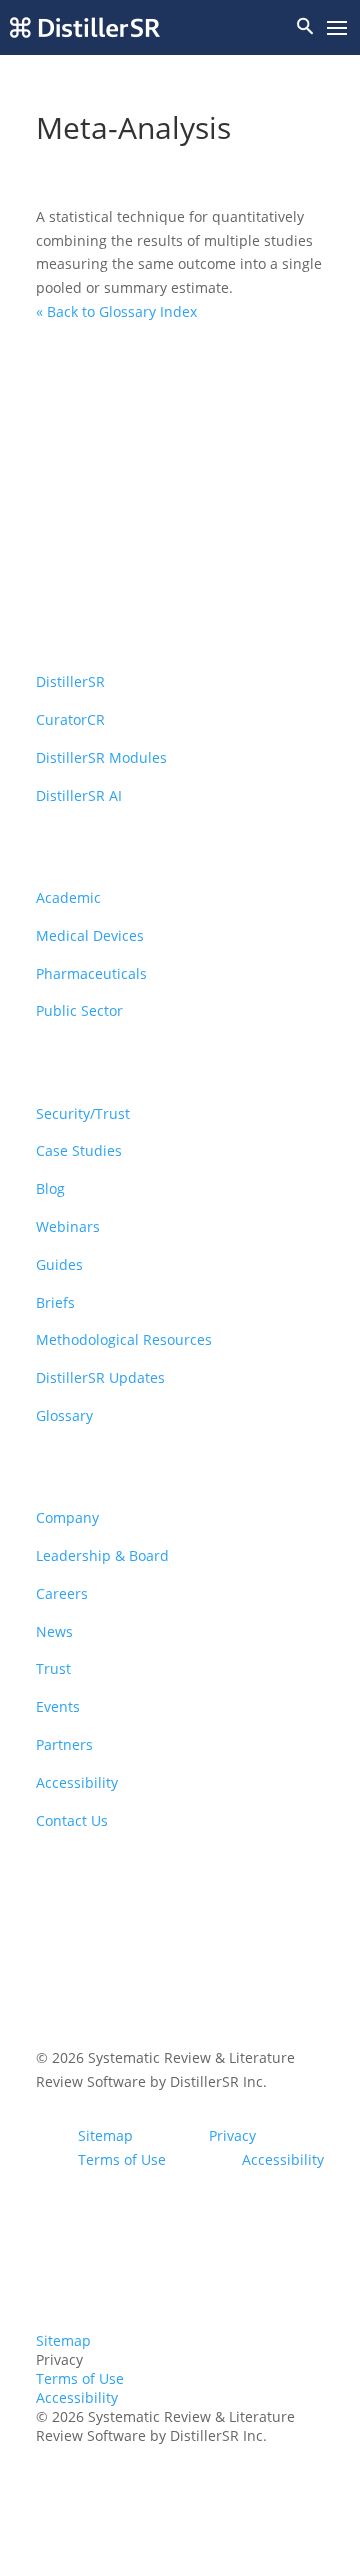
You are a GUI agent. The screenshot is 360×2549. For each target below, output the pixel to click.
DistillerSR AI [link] (79, 795)
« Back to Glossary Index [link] (116, 311)
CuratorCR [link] (70, 719)
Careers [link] (62, 1593)
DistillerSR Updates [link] (100, 1377)
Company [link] (67, 1517)
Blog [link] (50, 1188)
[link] (85, 27)
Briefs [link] (55, 1302)
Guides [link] (59, 1264)
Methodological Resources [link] (124, 1339)
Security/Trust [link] (83, 1113)
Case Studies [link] (79, 1150)
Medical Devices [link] (90, 935)
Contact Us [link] (72, 1820)
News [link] (54, 1631)
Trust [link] (53, 1668)
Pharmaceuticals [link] (91, 973)
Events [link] (58, 1706)
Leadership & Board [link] (102, 1555)
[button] (337, 28)
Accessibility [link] (77, 1782)
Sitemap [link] (105, 2135)
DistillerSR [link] (70, 681)
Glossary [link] (64, 1415)
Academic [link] (68, 897)
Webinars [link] (68, 1226)
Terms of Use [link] (122, 2159)
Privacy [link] (232, 2135)
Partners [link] (64, 1744)
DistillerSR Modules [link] (101, 757)
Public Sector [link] (79, 1010)
